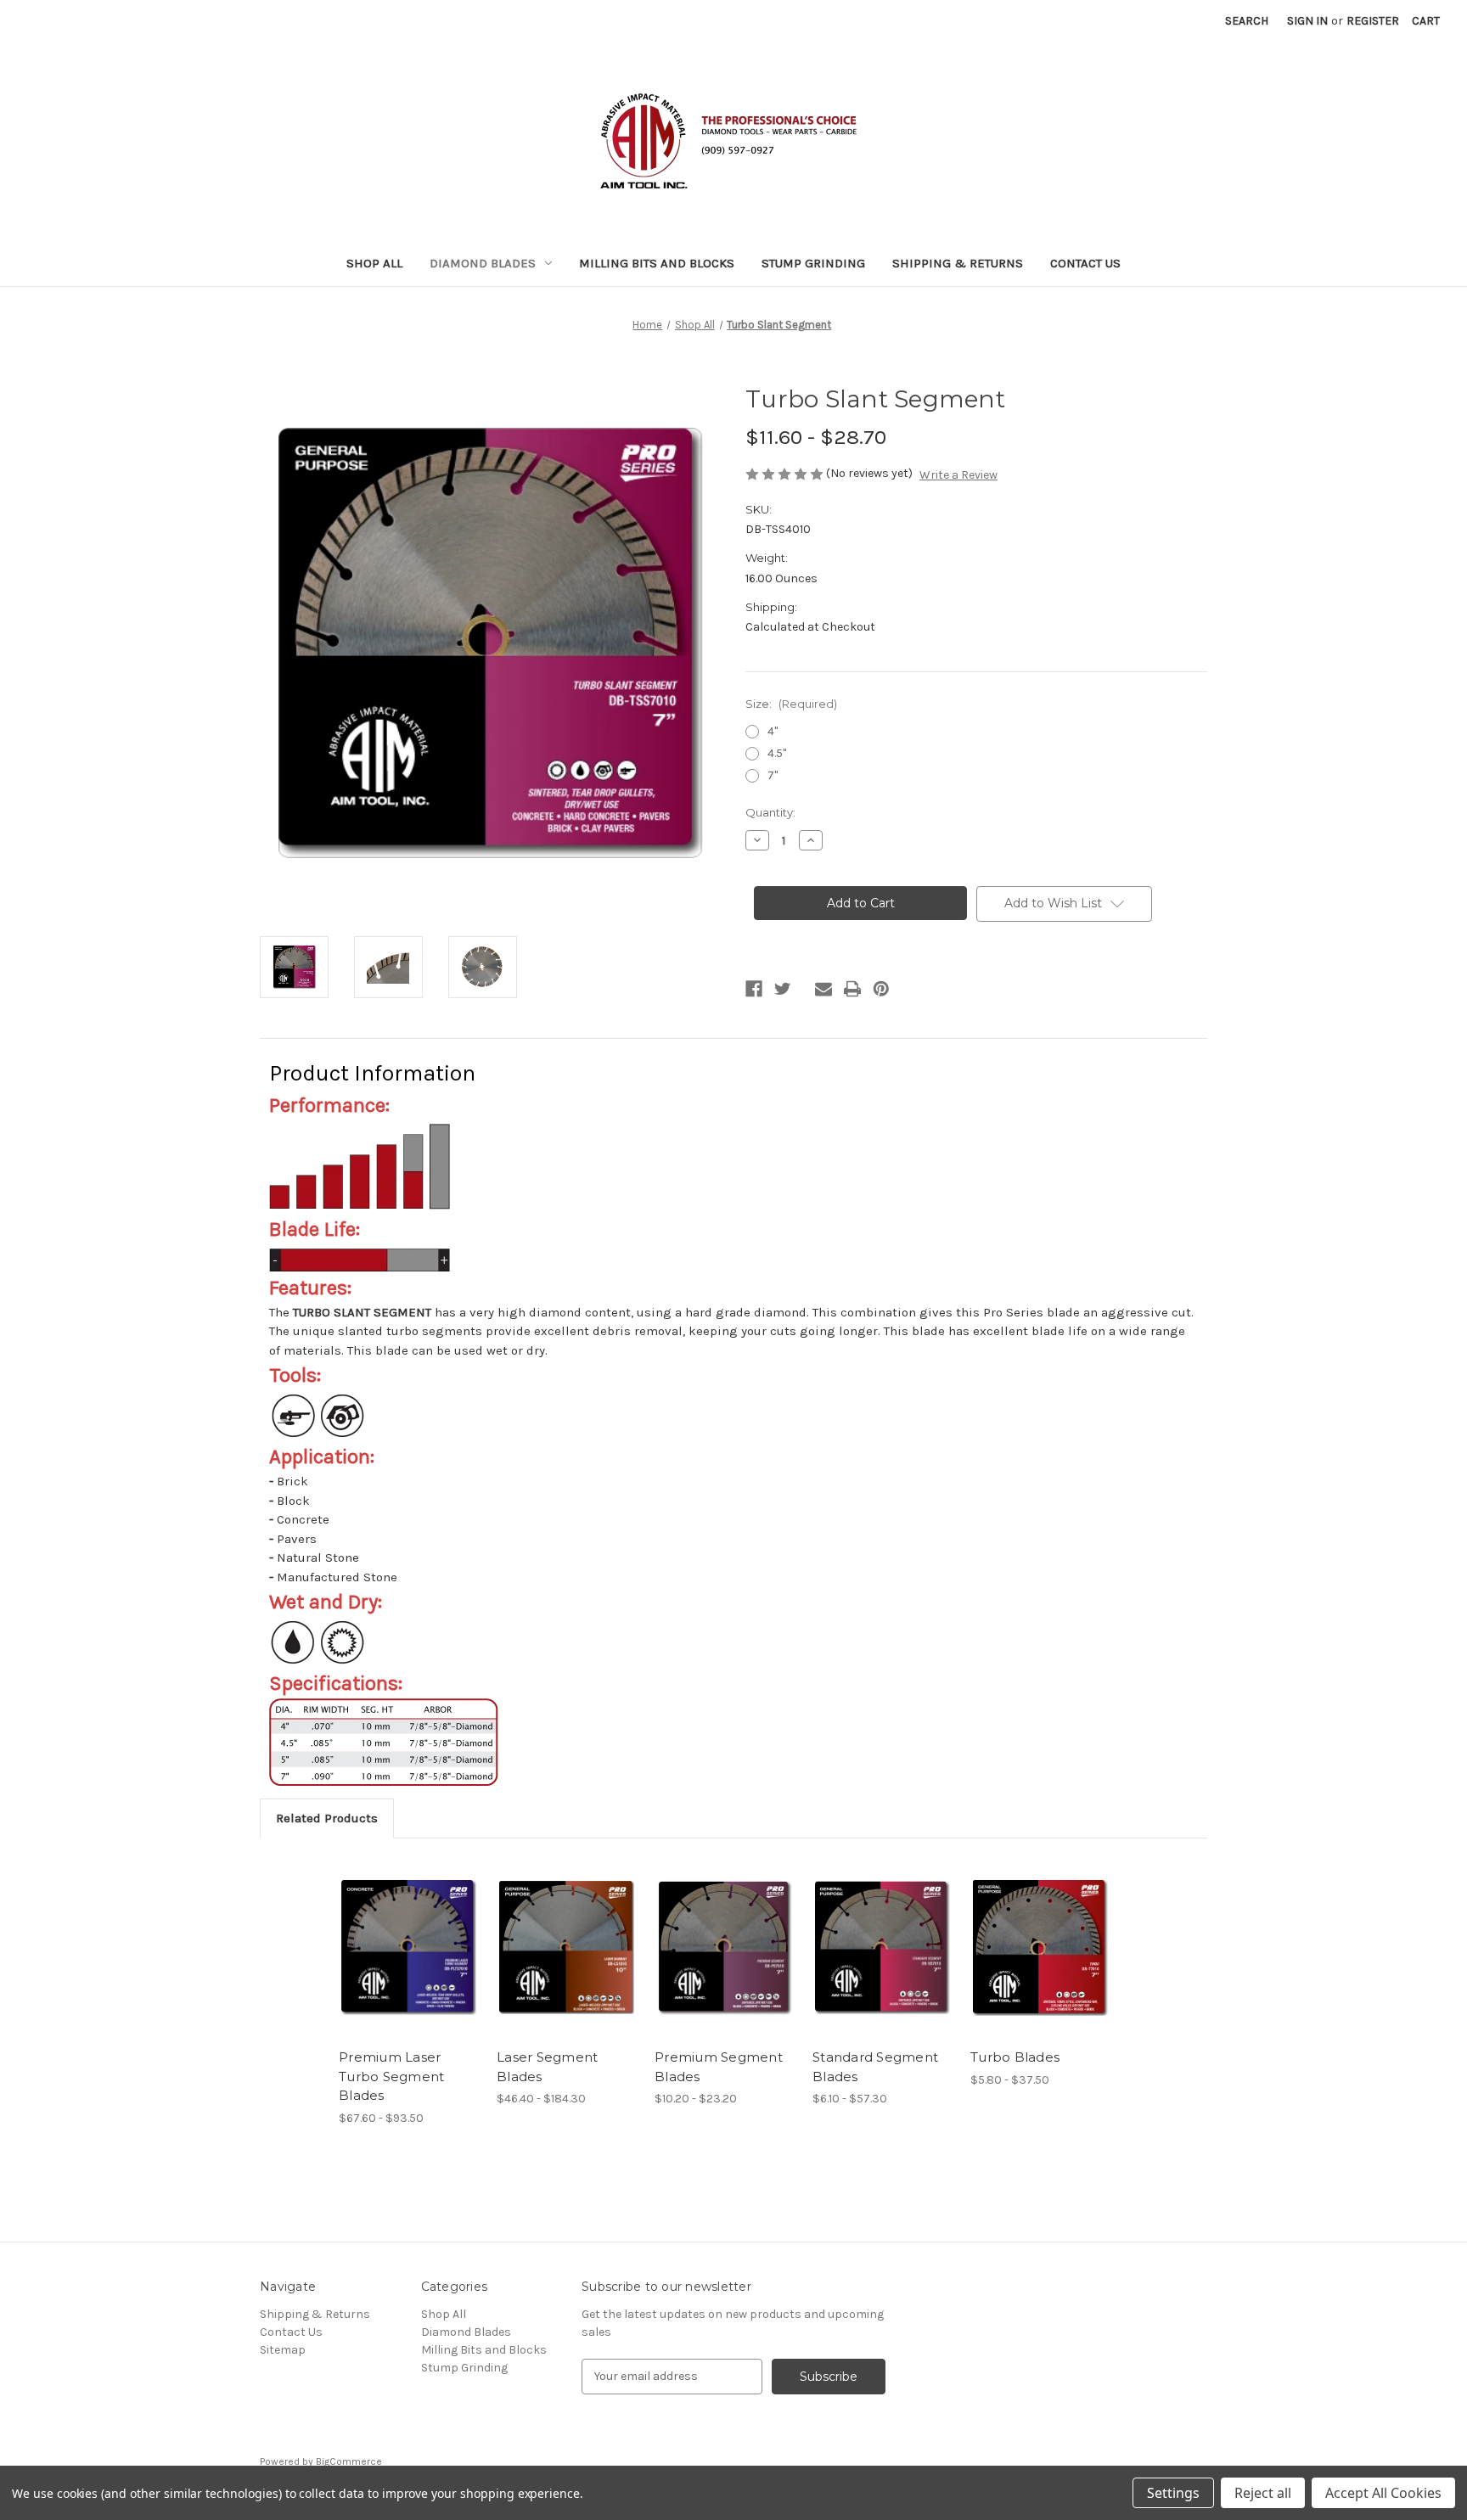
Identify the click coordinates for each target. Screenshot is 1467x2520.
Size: (791, 704)
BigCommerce (349, 2461)
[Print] (852, 989)
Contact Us (1085, 263)
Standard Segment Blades (875, 2067)
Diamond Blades (483, 263)
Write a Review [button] (958, 475)
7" (773, 775)
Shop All (374, 263)
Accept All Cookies (1383, 2493)
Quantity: (770, 812)
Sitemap (283, 2350)
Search (1247, 21)
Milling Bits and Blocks (657, 263)
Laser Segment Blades (547, 2067)
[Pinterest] (881, 989)
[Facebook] (754, 989)
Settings (1173, 2493)
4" (773, 731)
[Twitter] (783, 989)
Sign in (1307, 21)
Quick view (395, 1933)
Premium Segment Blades (719, 2067)
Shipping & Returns (958, 263)
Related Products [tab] (327, 1818)
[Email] (823, 989)
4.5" (777, 753)
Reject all (1263, 2493)
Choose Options (409, 1962)
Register (1373, 21)
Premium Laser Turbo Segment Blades (391, 2076)
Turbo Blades (1015, 2057)
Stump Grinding (813, 263)
